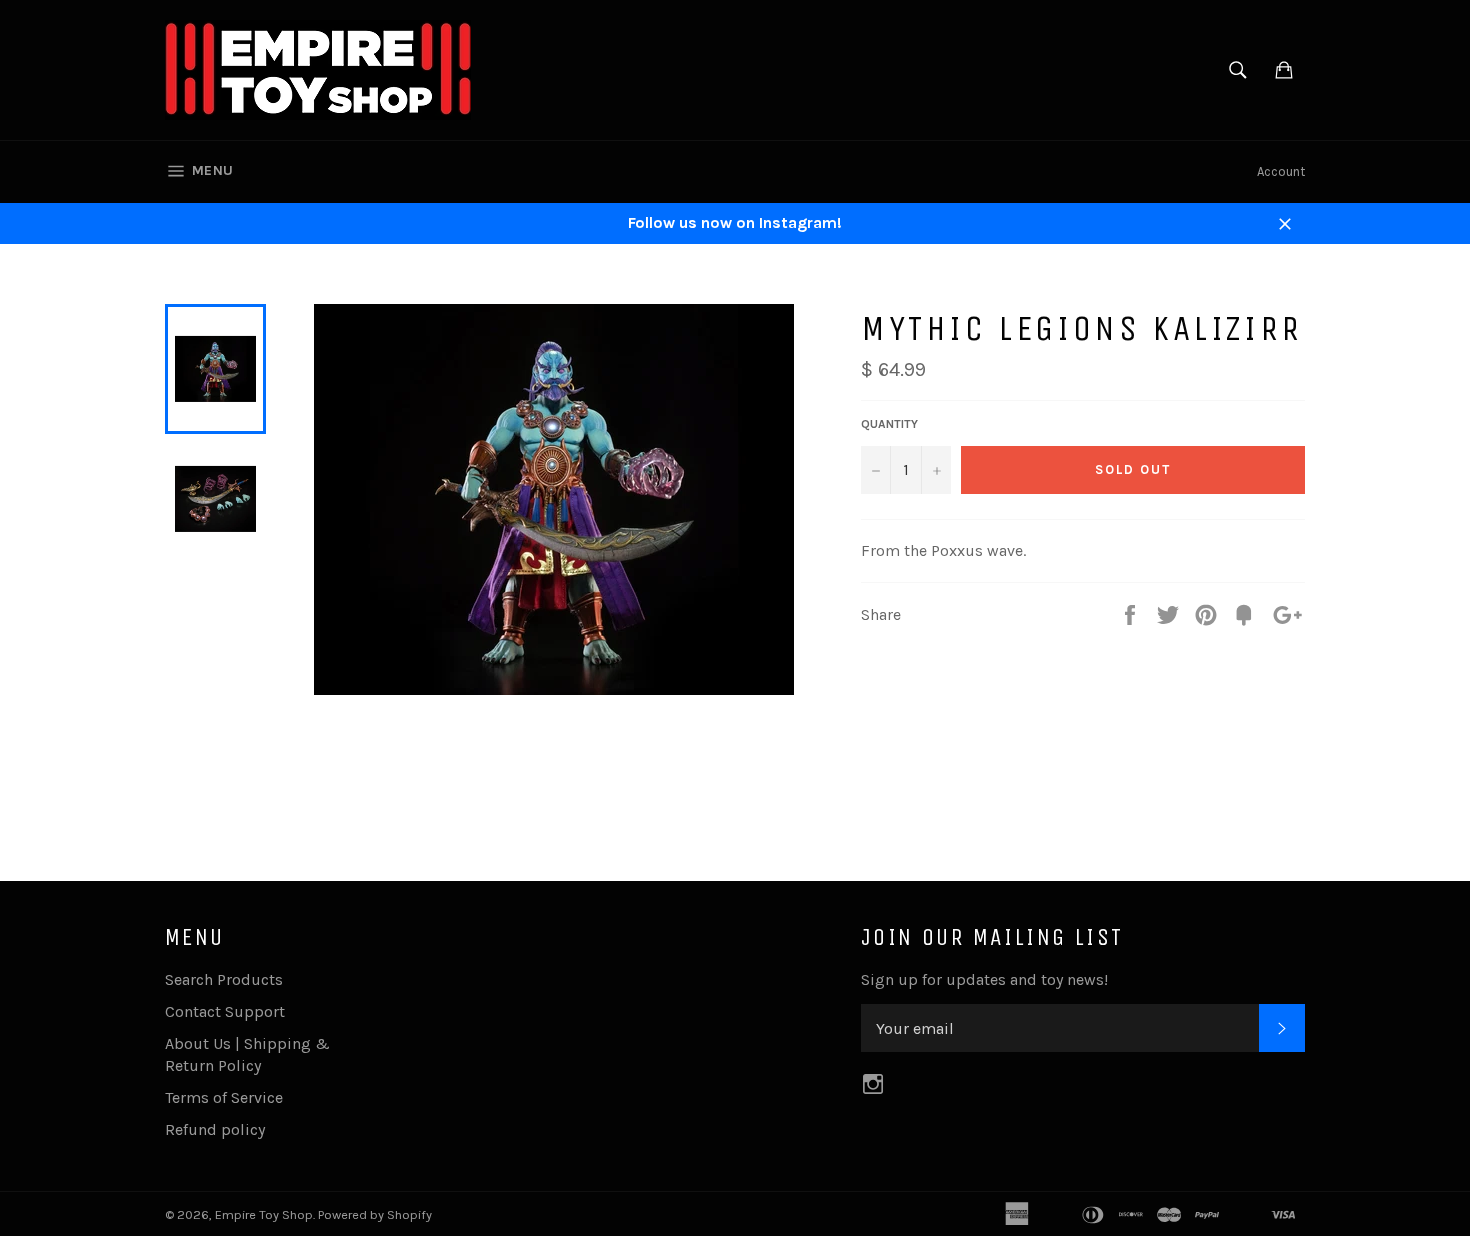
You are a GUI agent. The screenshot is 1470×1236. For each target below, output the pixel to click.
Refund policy (215, 1129)
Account (1281, 171)
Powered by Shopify (375, 1214)
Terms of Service (224, 1097)
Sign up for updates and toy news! (984, 979)
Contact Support (225, 1011)
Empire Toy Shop (264, 1214)
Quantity (889, 424)
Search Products (224, 979)
